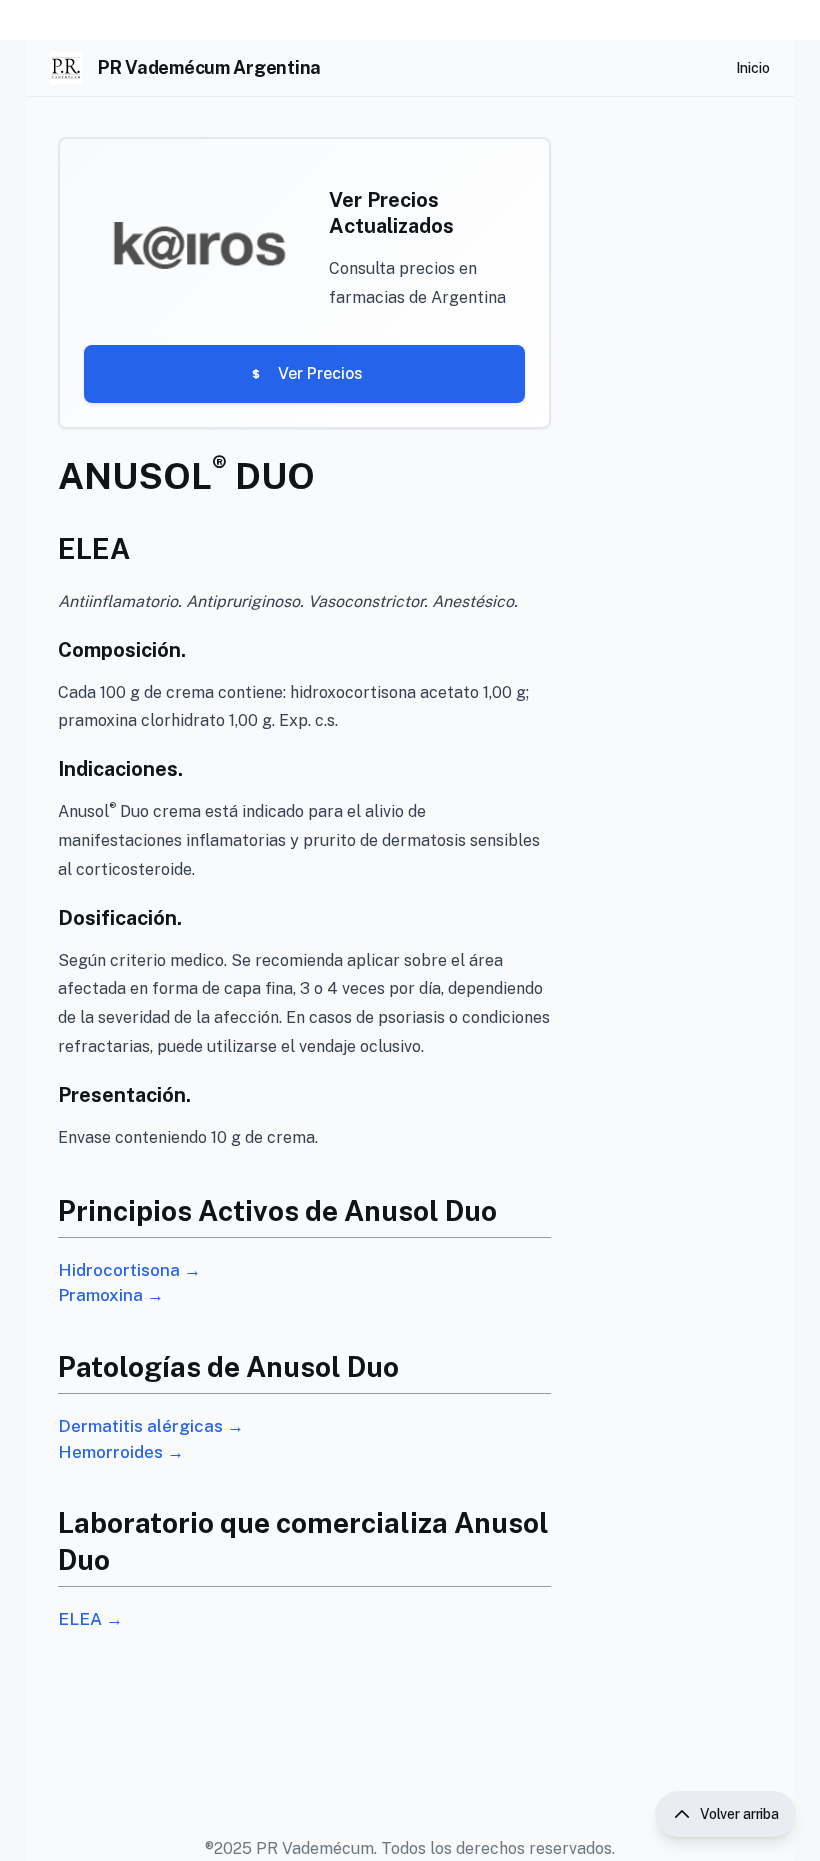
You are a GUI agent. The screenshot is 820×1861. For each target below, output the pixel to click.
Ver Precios (320, 373)
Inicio (753, 68)
